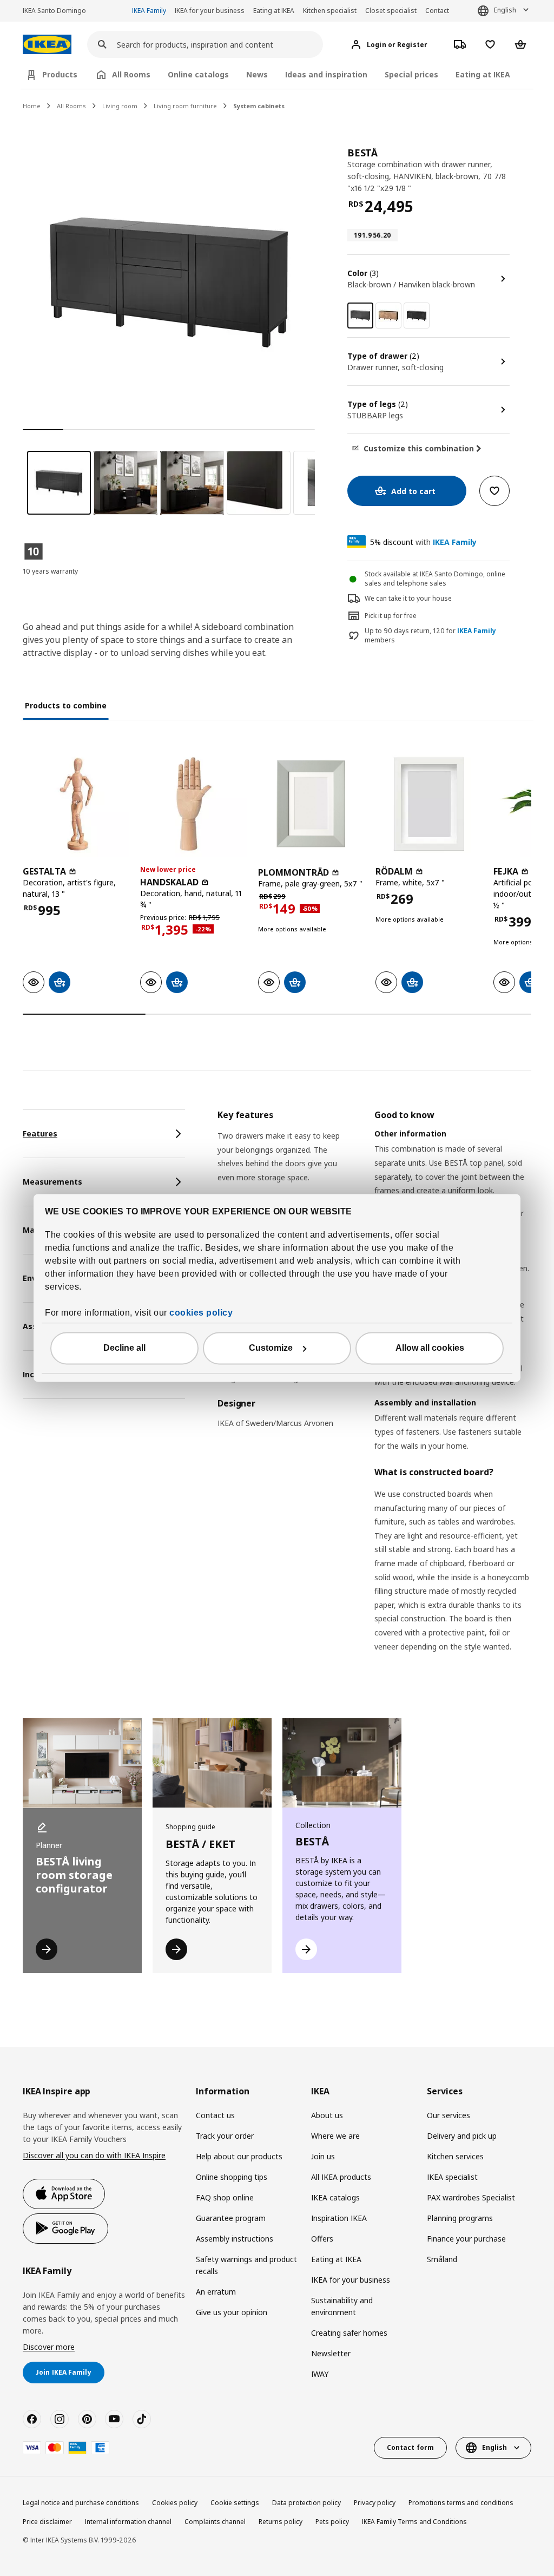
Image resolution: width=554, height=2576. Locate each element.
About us (327, 2115)
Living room (120, 106)
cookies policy (201, 1313)
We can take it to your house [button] (408, 598)
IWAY (320, 2374)
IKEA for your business (210, 11)
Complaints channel (215, 2522)
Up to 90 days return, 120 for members (430, 636)
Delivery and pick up (462, 2136)
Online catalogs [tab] (198, 74)
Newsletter (331, 2353)
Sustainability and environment (342, 2306)
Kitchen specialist (330, 11)
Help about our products (239, 2156)
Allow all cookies (430, 1348)
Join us (323, 2156)
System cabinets (259, 106)
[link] (388, 316)
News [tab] (257, 74)
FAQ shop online (225, 2197)
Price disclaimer (47, 2522)
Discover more (49, 2347)
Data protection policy (306, 2503)
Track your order (225, 2136)
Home (32, 106)
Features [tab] (40, 1133)
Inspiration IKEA (339, 2218)
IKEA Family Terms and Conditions (414, 2522)
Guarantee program (231, 2218)
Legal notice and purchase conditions (81, 2503)
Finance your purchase (466, 2239)
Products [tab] (60, 74)
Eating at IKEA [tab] (483, 74)
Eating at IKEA (274, 11)
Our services (449, 2115)
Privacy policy (375, 2503)
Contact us (215, 2115)
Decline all (124, 1348)
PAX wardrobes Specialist (471, 2197)
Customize (271, 1348)
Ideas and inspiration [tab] (326, 74)
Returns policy (281, 2522)
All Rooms (71, 106)
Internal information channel (128, 2522)
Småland (442, 2259)
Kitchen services (455, 2156)
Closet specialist (391, 11)
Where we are (335, 2136)
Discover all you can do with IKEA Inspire (94, 2155)
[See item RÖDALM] (429, 804)
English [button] (505, 10)
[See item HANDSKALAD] (193, 804)
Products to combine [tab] (66, 705)
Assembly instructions (235, 2239)
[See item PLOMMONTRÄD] (311, 804)
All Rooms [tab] (131, 74)
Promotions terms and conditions (461, 2503)
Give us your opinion (232, 2312)
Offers (322, 2239)
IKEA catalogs (335, 2197)
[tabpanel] (374, 1394)
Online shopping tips (232, 2177)
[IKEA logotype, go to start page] (47, 45)
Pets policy (332, 2522)
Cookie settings (235, 2503)
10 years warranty (50, 571)
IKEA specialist (452, 2177)
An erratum (216, 2292)
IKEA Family (149, 11)
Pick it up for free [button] (391, 616)
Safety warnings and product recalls (246, 2265)
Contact (437, 11)
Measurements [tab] (52, 1182)
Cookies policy (175, 2503)
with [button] (423, 542)
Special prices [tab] (411, 74)
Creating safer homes (349, 2333)
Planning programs (460, 2218)
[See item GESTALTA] (76, 804)
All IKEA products (341, 2177)
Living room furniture (185, 106)
